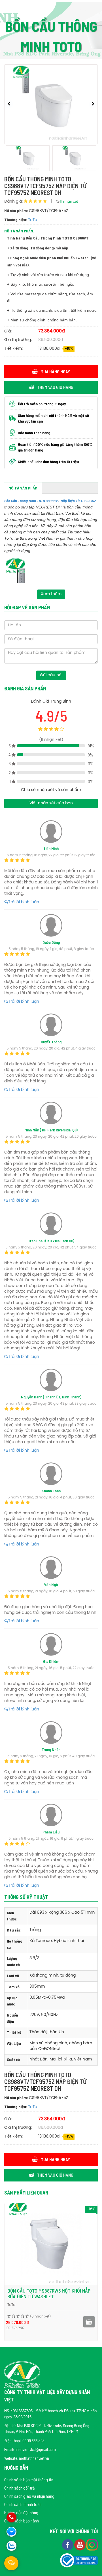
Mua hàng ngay (55, 371)
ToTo (33, 220)
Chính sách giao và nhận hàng (29, 2496)
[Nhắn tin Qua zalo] (11, 2546)
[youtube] (80, 2544)
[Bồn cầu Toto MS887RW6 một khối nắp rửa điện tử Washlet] (51, 2244)
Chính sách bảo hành (22, 2521)
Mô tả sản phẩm (23, 488)
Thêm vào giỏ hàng (55, 387)
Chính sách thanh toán (23, 2504)
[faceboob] (68, 2544)
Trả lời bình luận (24, 902)
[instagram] (92, 2544)
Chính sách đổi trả (19, 2488)
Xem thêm (51, 594)
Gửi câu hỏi (51, 675)
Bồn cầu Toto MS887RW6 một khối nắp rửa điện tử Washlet (49, 2293)
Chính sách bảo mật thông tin (29, 2479)
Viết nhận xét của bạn (51, 803)
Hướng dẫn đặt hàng (21, 2512)
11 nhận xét (69, 202)
